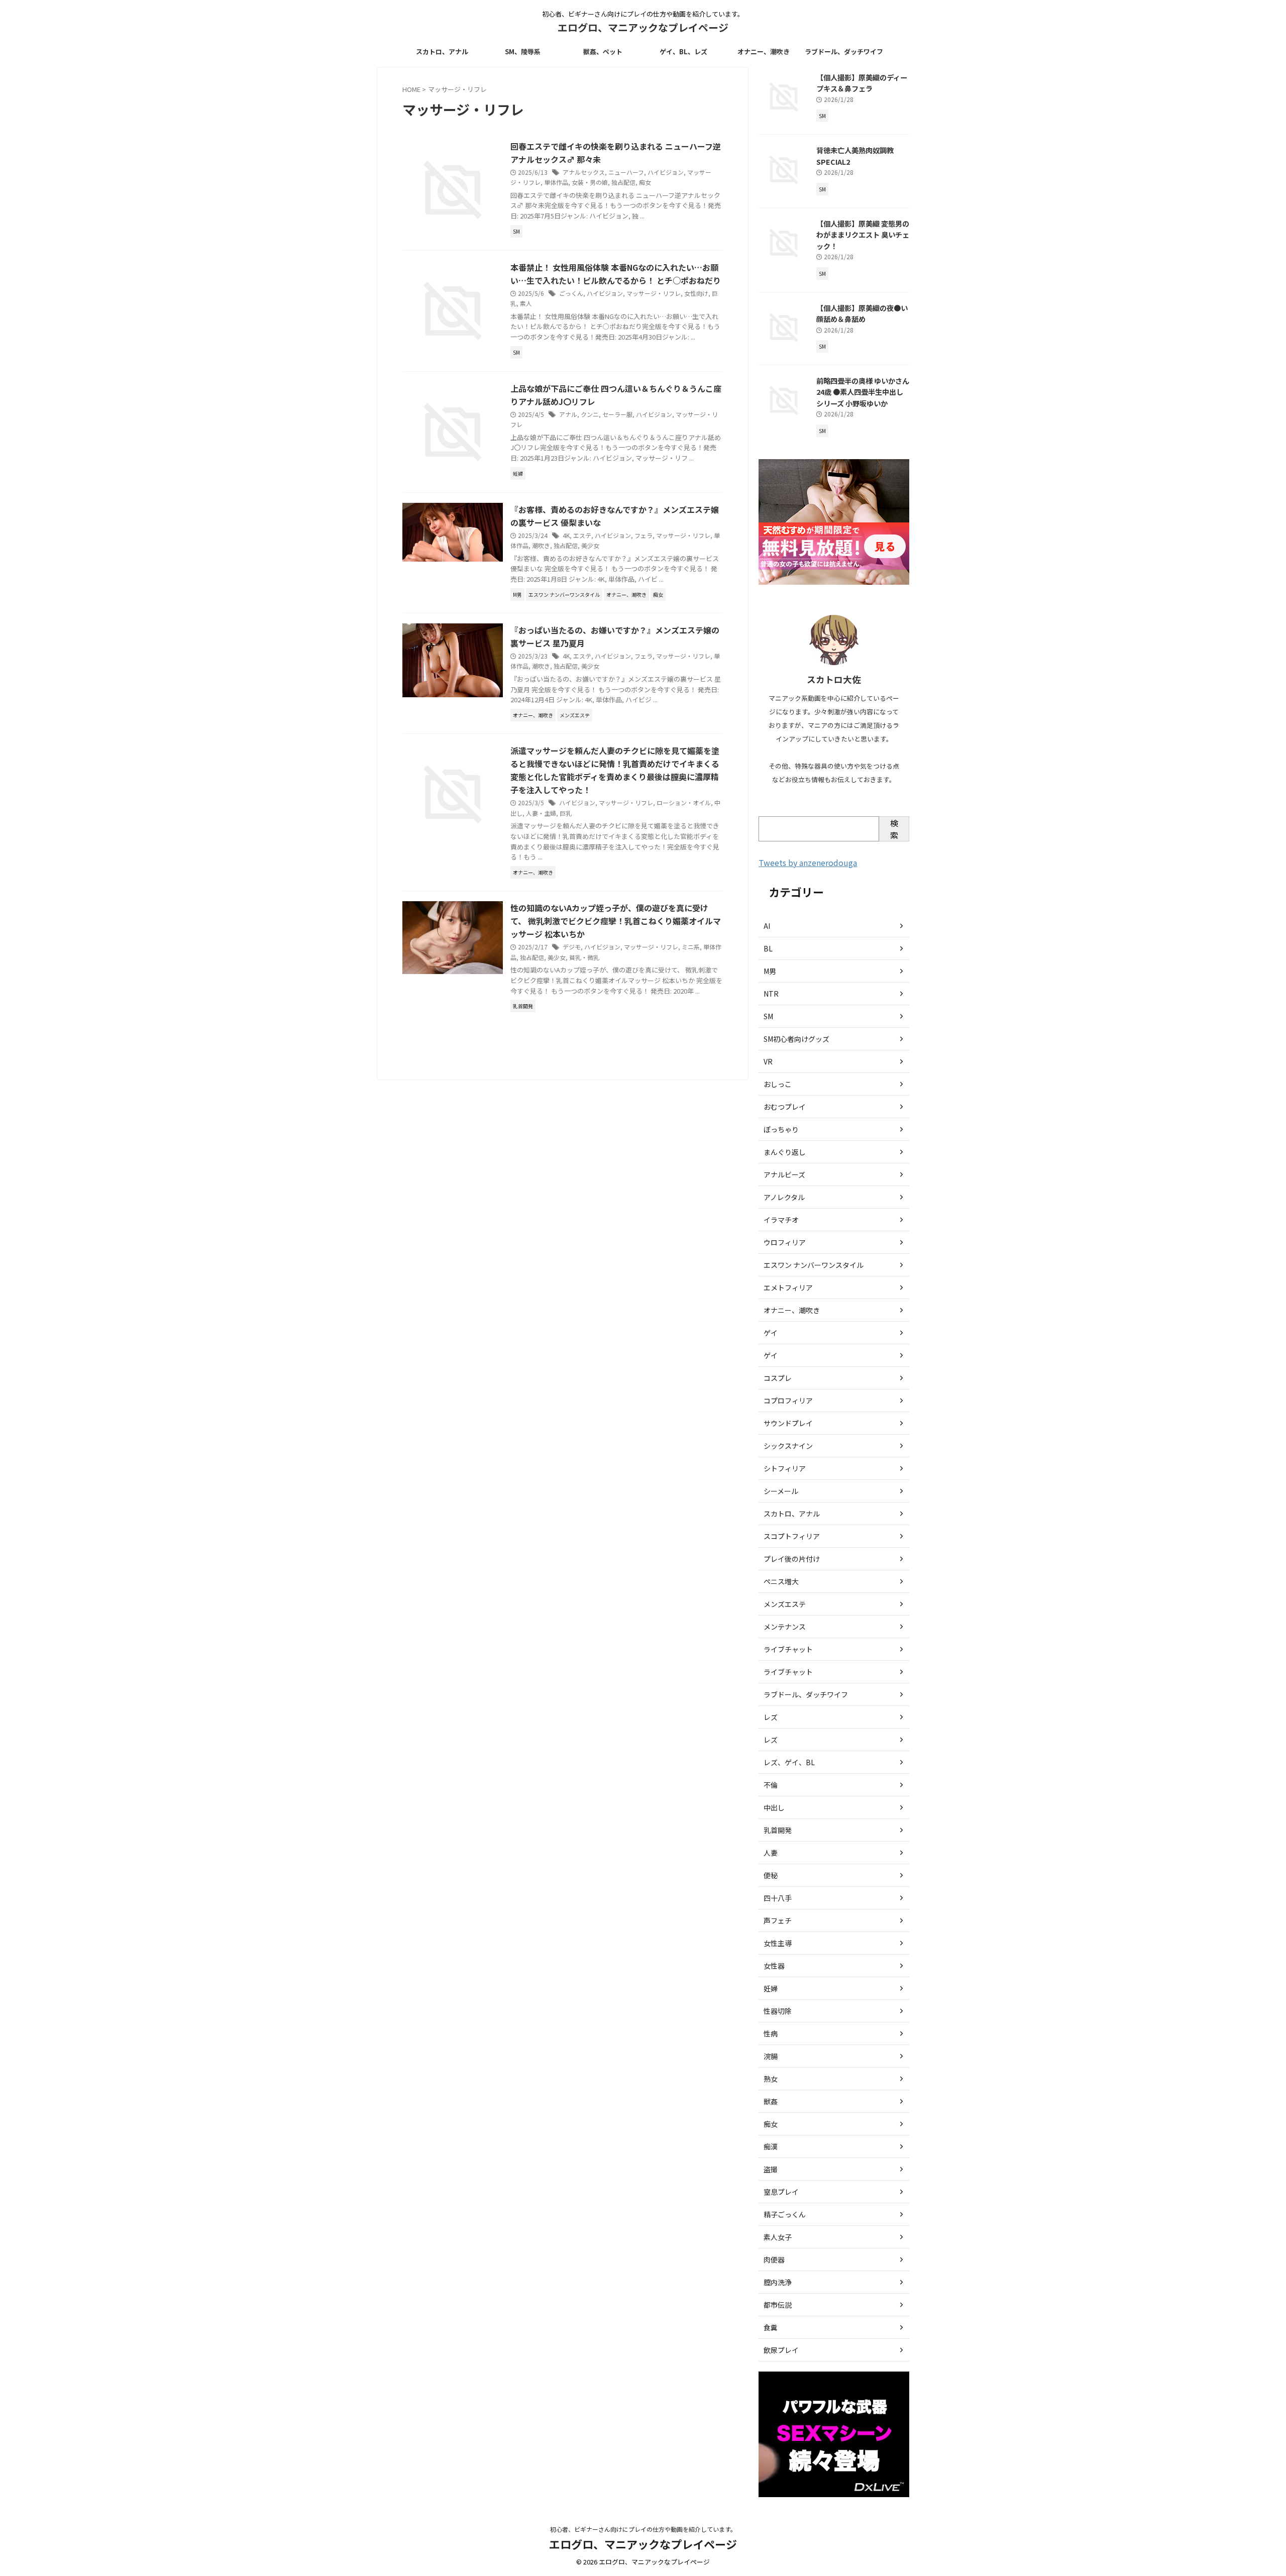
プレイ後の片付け (792, 1559)
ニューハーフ (626, 172)
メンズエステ (785, 1604)
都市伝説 (778, 2305)
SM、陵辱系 (523, 51)
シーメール (781, 1491)
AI (767, 926)
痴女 (645, 182)
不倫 (771, 1785)
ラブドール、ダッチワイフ (844, 51)
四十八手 (778, 1898)
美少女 (590, 545)
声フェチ (778, 1920)
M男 (770, 971)
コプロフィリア (788, 1401)
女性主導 (778, 1943)
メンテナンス (785, 1627)
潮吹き (541, 545)
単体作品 (556, 182)
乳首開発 (778, 1830)
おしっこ (778, 1084)
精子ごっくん (785, 2214)
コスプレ (778, 1378)
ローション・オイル (684, 802)
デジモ (572, 947)
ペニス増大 (781, 1581)
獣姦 (771, 2101)
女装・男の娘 (590, 182)
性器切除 (778, 2011)
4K (566, 535)
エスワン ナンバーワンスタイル (814, 1265)
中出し (774, 1807)
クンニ (590, 414)
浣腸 (771, 2056)
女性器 (774, 1966)
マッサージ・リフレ (654, 293)
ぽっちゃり (781, 1129)
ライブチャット (788, 1649)
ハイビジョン (666, 172)
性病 (771, 2033)
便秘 (771, 1875)
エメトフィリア (788, 1287)
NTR (771, 994)
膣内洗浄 (778, 2282)
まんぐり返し (785, 1152)
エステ (582, 535)
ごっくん (571, 293)
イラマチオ (781, 1220)
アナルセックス (584, 172)
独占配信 (623, 182)
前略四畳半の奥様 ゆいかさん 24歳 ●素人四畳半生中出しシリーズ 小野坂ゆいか (863, 392)
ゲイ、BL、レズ (683, 51)
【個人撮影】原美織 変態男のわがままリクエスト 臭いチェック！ (863, 235)
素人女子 (778, 2237)
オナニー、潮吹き (764, 51)
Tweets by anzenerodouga (808, 863)
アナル (568, 414)
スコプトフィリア (792, 1536)
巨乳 (566, 813)
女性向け (696, 293)
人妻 (771, 1853)
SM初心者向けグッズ (796, 1039)
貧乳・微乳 (584, 957)
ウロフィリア (785, 1242)
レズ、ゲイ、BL (789, 1762)
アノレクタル (784, 1197)
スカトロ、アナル (442, 51)
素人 (526, 303)
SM (768, 1016)
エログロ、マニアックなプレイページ (643, 27)
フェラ (644, 535)
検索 (894, 829)
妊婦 (771, 1988)
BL (768, 948)
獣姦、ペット (603, 51)
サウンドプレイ (788, 1423)
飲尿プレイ (781, 2350)
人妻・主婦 (541, 813)
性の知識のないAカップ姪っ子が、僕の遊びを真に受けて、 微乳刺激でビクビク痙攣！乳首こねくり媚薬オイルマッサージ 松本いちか (616, 921)
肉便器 (774, 2260)
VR (768, 1061)
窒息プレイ (781, 2192)
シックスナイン (788, 1446)
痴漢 (771, 2146)
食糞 (771, 2327)
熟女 (771, 2079)
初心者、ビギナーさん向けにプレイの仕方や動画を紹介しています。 (643, 2529)
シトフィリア (785, 1468)
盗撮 (771, 2169)
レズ (771, 1717)
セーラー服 (617, 414)
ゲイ (771, 1333)
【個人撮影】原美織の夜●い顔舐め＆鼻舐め (862, 313)
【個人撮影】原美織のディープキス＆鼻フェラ (862, 83)
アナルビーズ (784, 1174)
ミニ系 (691, 947)
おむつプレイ (785, 1107)
